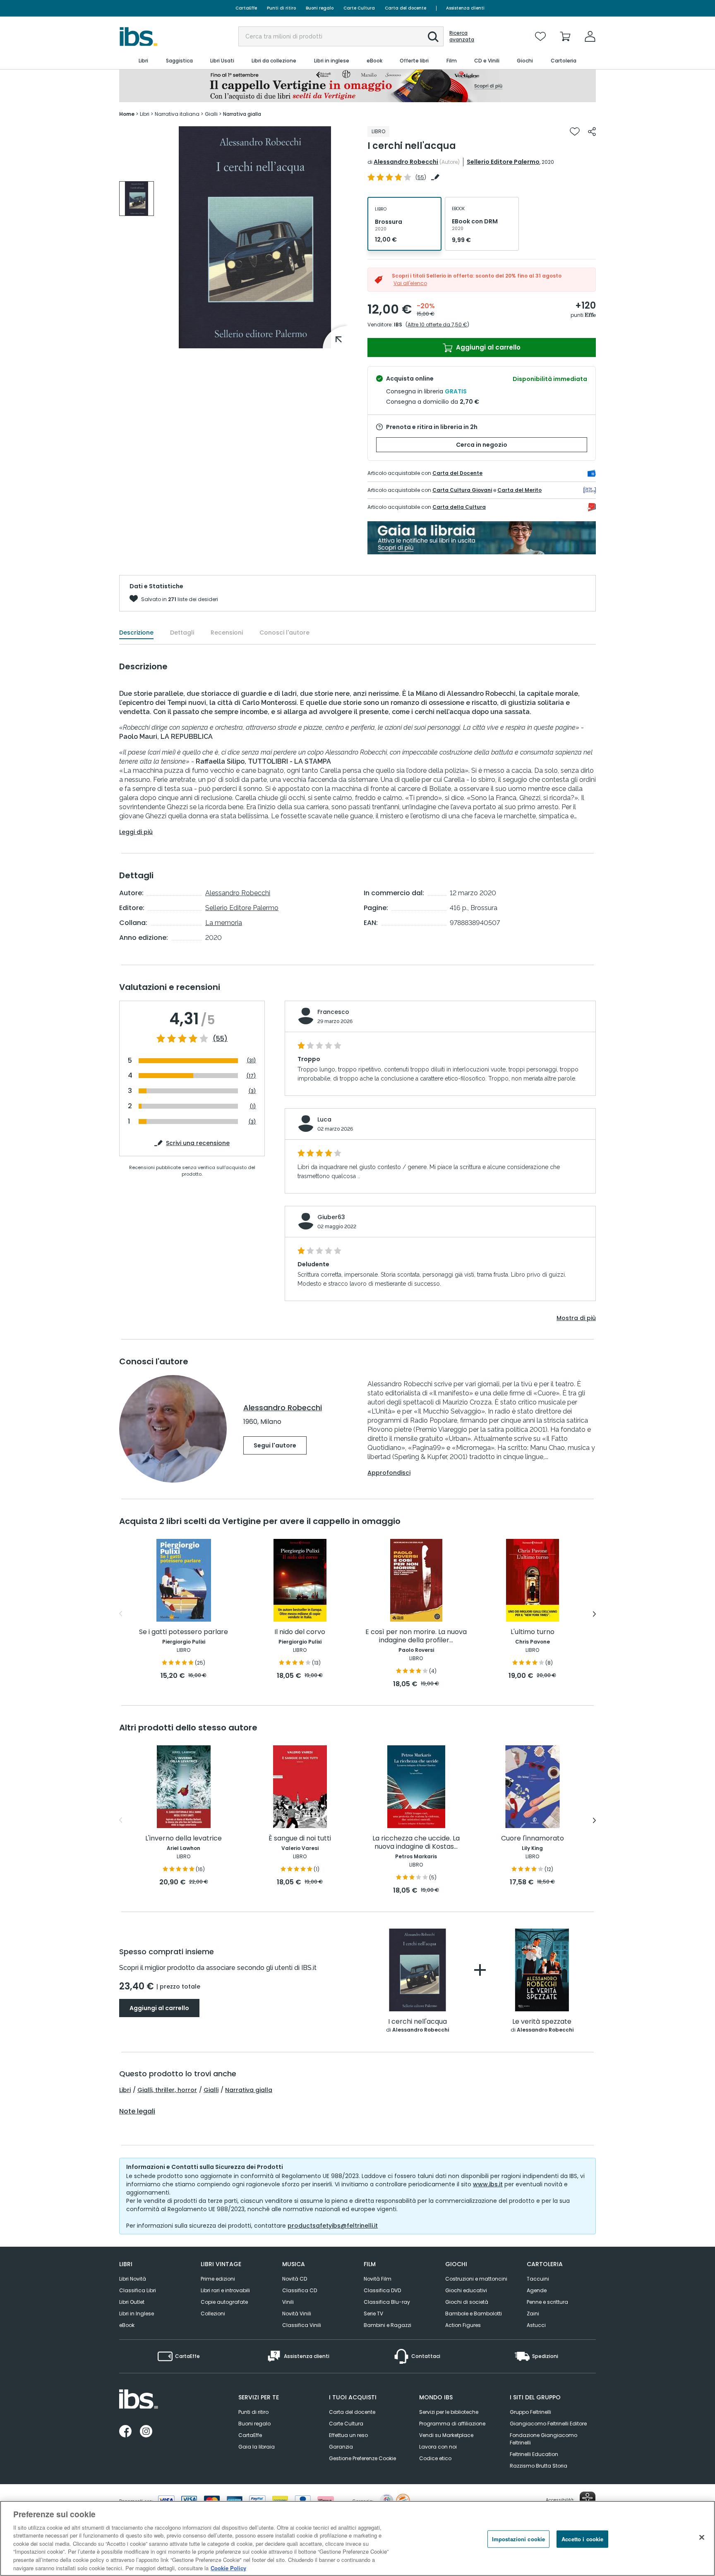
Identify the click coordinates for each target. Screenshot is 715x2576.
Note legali (137, 2111)
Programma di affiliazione (452, 2424)
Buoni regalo (320, 8)
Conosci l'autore (284, 633)
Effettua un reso (348, 2435)
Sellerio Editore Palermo (503, 162)
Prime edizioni (218, 2279)
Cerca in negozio (482, 445)
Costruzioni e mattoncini (476, 2279)
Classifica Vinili (302, 2325)
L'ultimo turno (533, 1632)
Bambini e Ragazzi (387, 2325)
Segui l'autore (275, 1445)
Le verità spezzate (542, 2022)
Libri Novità (133, 2279)
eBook (127, 2325)
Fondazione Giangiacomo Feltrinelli (543, 2439)
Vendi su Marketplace (446, 2435)
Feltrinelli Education (534, 2454)
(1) (253, 1106)
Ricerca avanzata (462, 36)
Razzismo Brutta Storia (539, 2466)
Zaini (533, 2314)
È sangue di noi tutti (300, 1839)
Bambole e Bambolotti (474, 2314)
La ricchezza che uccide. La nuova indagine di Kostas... (416, 1843)
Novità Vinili (297, 2314)
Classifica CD (300, 2290)
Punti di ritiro (281, 8)
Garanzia (341, 2447)
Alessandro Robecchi (406, 162)
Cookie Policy (228, 2568)
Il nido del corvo (300, 1632)
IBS (398, 325)
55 (421, 177)
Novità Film (378, 2279)
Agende (537, 2290)
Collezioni (213, 2314)
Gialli (211, 2090)
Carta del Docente (457, 473)
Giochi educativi (466, 2290)
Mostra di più (576, 1318)
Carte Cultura (359, 8)
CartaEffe (246, 8)
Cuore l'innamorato (533, 1839)
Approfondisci (389, 1473)
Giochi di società (467, 2302)
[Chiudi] (702, 2537)
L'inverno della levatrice (184, 1839)
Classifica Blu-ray (387, 2302)
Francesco (333, 1012)
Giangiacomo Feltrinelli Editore (548, 2424)
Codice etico (435, 2458)
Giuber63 (331, 1217)
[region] (357, 2538)
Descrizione (136, 633)
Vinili (288, 2302)
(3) (252, 1091)
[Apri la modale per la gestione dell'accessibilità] (588, 2499)
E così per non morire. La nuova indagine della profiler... (416, 1636)
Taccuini (538, 2279)
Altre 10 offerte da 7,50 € (437, 325)
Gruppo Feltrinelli (530, 2412)
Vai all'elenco (410, 283)
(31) (251, 1060)
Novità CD (295, 2279)
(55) (220, 1039)
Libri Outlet (132, 2302)
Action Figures (463, 2325)
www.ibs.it (488, 2184)
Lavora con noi (438, 2447)
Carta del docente (405, 8)
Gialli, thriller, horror (167, 2090)
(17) (251, 1076)
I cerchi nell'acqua (417, 2022)
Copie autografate (224, 2302)
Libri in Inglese (137, 2314)
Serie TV (373, 2314)
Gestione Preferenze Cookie (362, 2458)
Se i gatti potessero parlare (184, 1632)
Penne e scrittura (547, 2302)
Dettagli (182, 633)
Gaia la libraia (257, 2447)
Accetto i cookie (582, 2539)
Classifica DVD (382, 2290)
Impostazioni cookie (518, 2539)
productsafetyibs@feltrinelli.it (333, 2226)
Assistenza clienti (465, 8)
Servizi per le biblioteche (449, 2412)
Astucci (536, 2325)
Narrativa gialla (249, 2090)
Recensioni (227, 633)
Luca (324, 1119)
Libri (125, 2090)
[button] (433, 37)
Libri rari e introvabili (225, 2290)
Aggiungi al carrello (487, 347)
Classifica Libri (138, 2290)
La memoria (224, 923)
